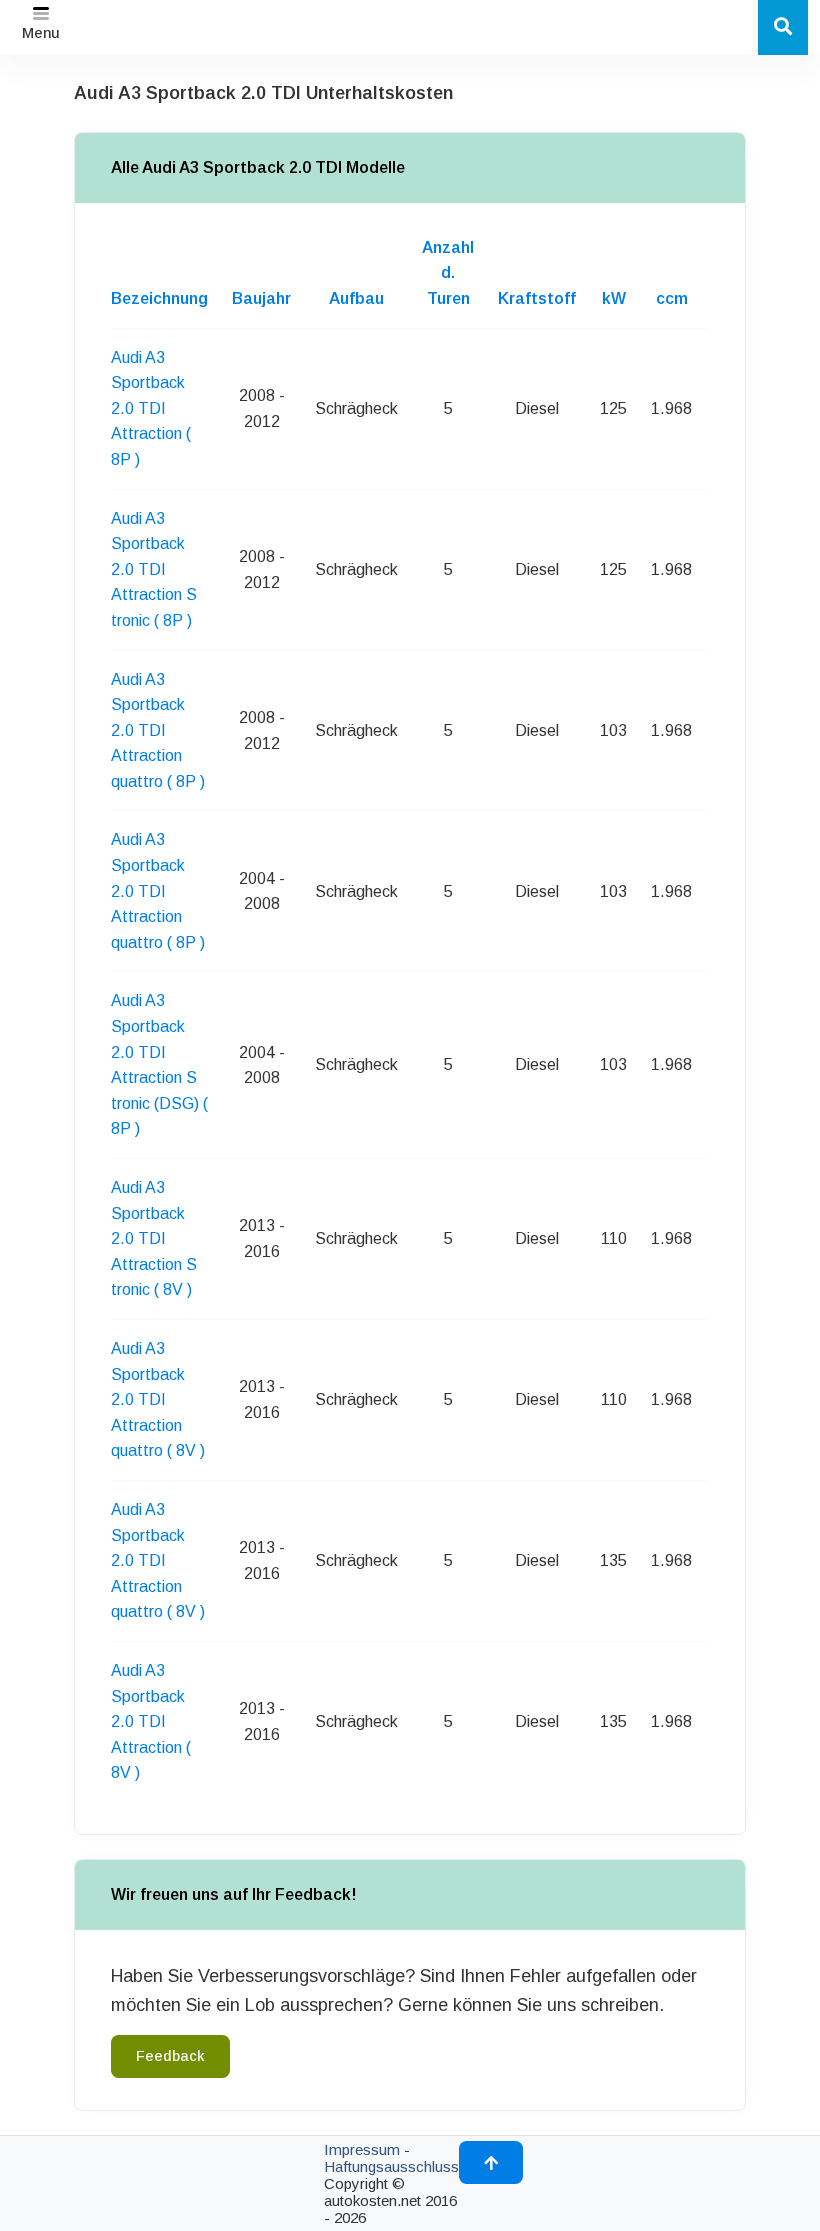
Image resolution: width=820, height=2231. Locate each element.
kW (614, 298)
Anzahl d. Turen (448, 273)
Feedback (170, 2056)
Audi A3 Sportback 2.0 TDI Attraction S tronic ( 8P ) (154, 569)
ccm (672, 298)
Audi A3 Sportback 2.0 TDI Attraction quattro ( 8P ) (158, 730)
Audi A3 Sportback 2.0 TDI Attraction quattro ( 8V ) (158, 1399)
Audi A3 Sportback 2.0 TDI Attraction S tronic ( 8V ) (154, 1238)
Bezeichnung (159, 298)
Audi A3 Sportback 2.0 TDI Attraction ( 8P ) (151, 408)
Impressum (362, 2149)
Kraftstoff (537, 298)
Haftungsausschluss (391, 2166)
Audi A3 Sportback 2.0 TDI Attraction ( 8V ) (151, 1721)
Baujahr (261, 298)
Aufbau (356, 298)
